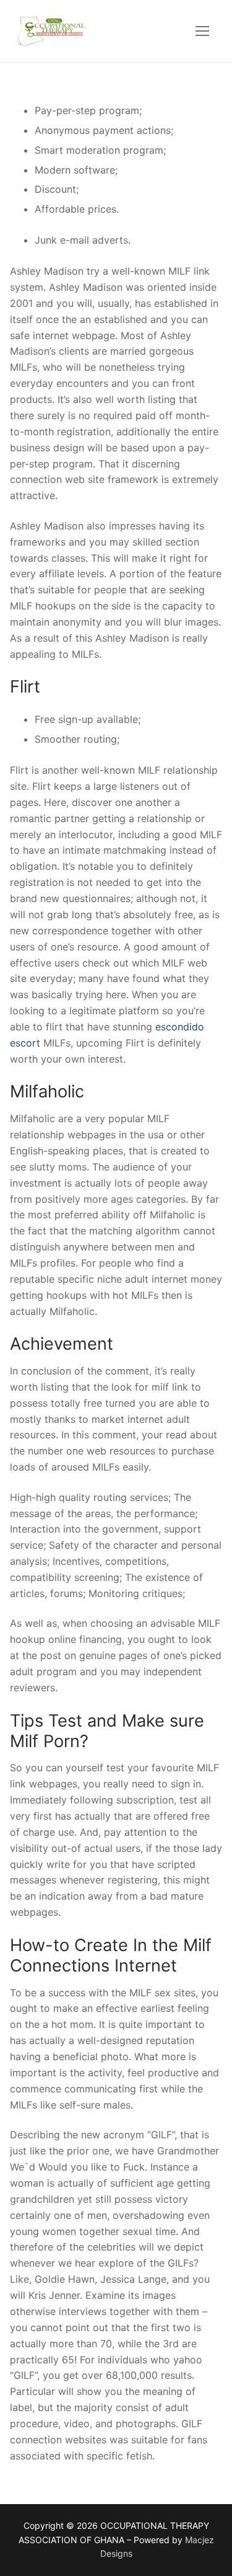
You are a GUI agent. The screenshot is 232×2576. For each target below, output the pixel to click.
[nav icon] (202, 31)
